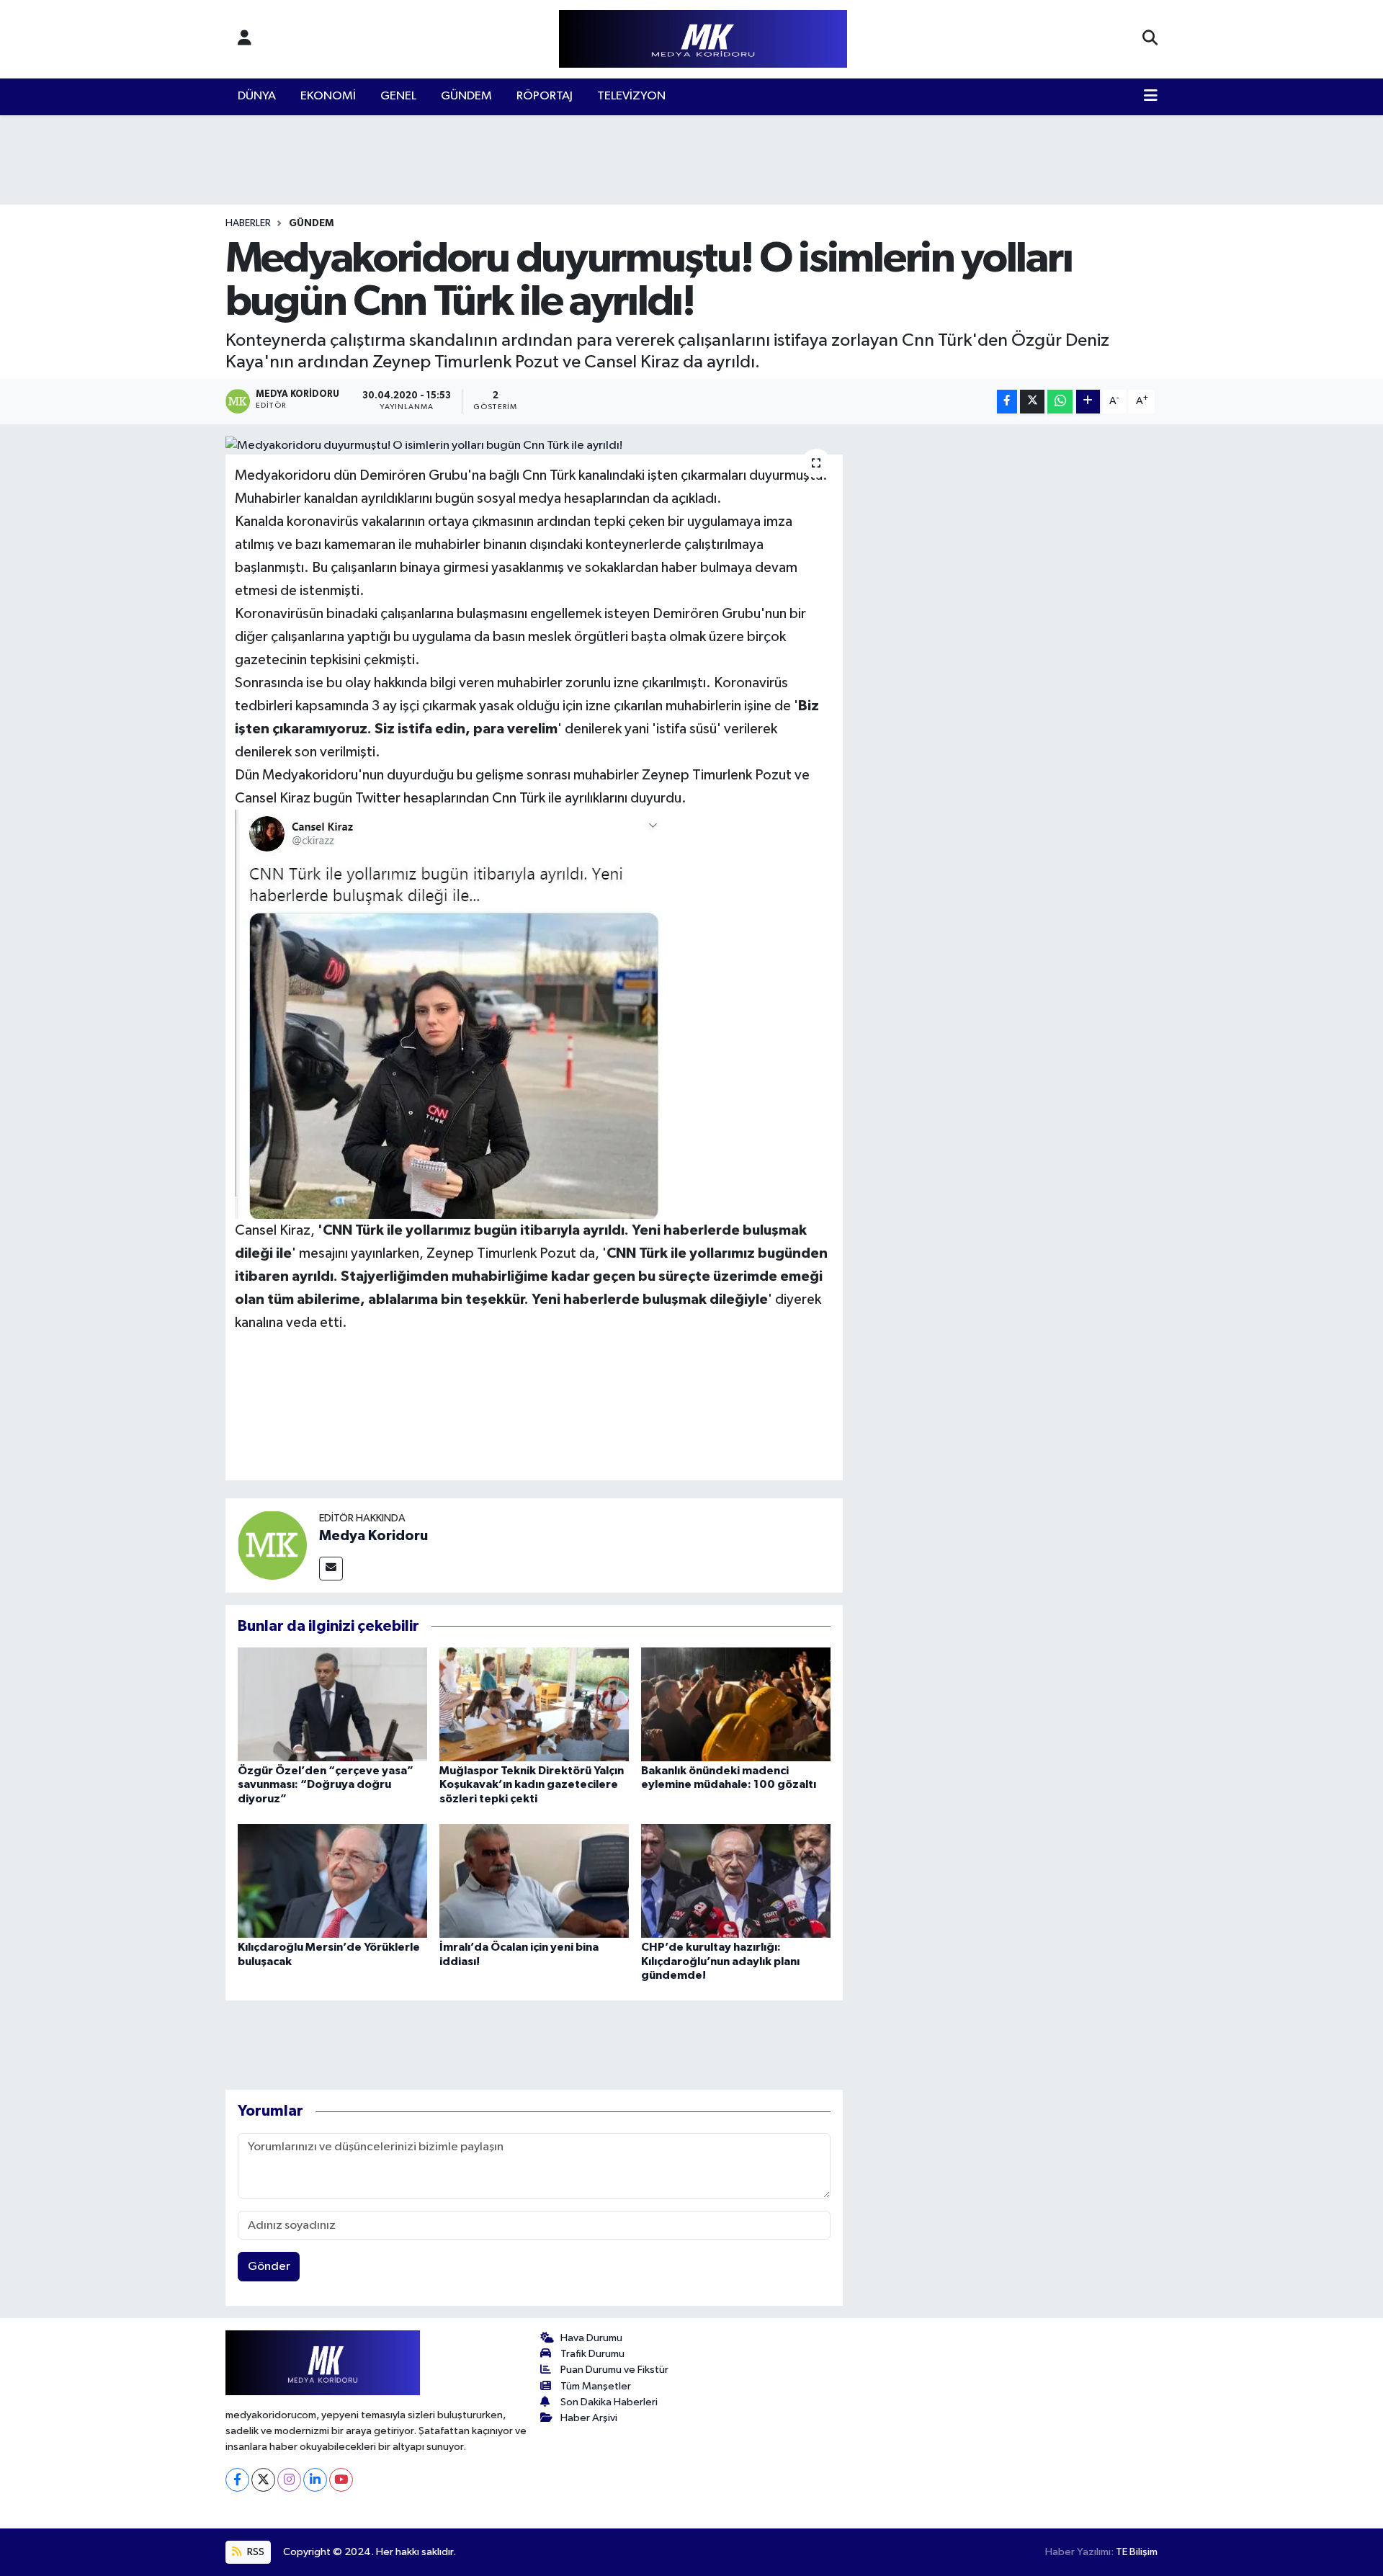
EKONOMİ (328, 96)
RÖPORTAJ (545, 96)
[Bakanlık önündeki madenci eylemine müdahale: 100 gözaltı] (736, 1704)
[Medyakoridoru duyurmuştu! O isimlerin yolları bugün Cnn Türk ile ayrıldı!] (534, 446)
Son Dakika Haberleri (609, 2402)
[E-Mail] (331, 1569)
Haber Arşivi (589, 2418)
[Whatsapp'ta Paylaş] (1060, 402)
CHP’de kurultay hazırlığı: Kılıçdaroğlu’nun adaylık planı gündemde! (720, 1961)
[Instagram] (289, 2480)
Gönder (269, 2267)
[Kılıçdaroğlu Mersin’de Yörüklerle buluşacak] (332, 1880)
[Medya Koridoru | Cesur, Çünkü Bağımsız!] (703, 39)
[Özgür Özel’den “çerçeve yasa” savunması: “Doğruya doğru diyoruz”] (332, 1704)
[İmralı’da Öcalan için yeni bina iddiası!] (534, 1880)
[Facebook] (237, 2480)
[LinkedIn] (315, 2480)
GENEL (398, 96)
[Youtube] (341, 2480)
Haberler (248, 223)
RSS (255, 2552)
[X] (263, 2480)
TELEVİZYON (631, 96)
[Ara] (1150, 39)
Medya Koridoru (373, 1536)
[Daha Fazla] (1088, 402)
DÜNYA (257, 96)
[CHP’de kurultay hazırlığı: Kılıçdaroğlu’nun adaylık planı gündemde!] (736, 1880)
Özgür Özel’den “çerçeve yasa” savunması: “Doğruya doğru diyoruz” (326, 1784)
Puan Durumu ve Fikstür (614, 2370)
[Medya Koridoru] (272, 1545)
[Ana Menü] (1151, 97)
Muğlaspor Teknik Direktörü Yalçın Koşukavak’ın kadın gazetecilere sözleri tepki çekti (532, 1784)
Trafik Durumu (592, 2354)
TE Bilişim (1137, 2552)
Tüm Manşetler (596, 2386)
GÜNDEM (466, 96)
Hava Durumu (591, 2338)
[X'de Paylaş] (1032, 402)
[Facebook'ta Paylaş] (1007, 402)
